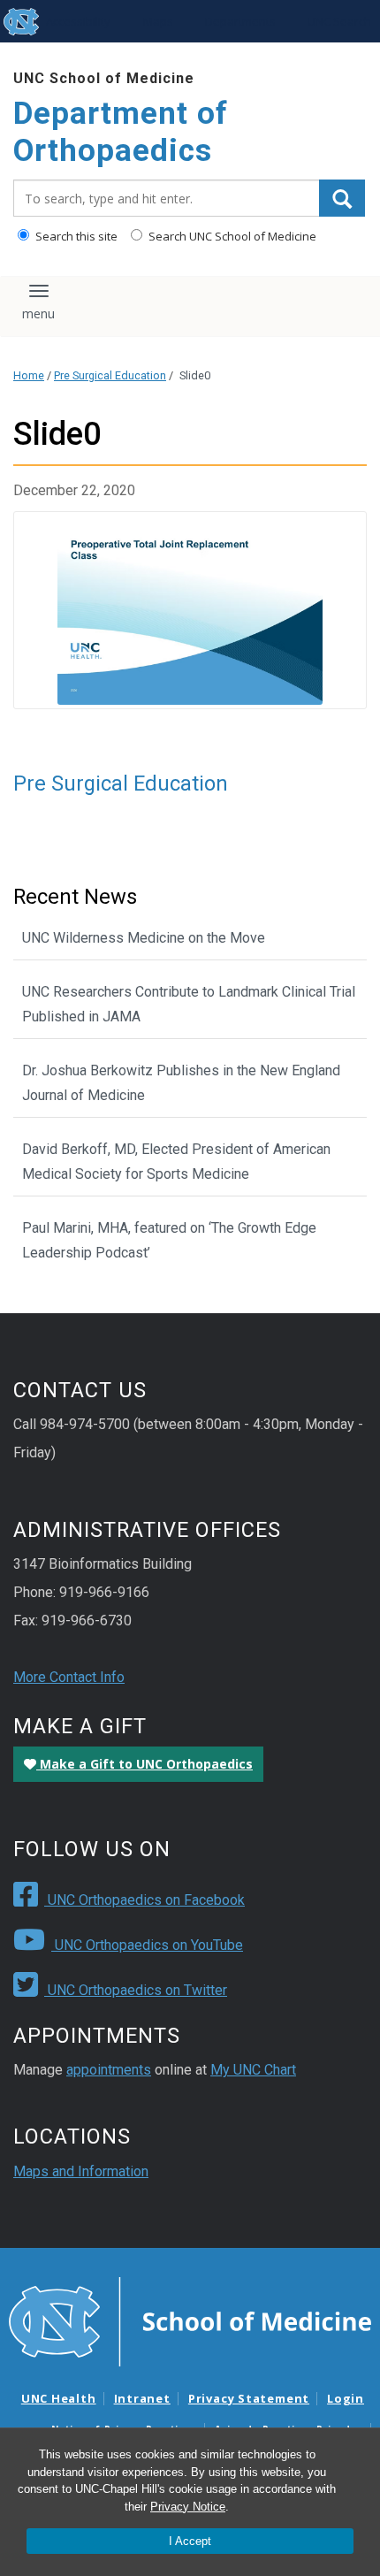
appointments (109, 2070)
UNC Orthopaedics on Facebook (144, 1900)
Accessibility (78, 21)
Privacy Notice (188, 2507)
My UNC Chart (253, 2070)
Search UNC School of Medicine (231, 236)
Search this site (75, 236)
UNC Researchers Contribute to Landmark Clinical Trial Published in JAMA (189, 1004)
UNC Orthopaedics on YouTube (147, 1945)
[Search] (342, 198)
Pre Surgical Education (110, 375)
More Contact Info (69, 1677)
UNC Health (59, 2398)
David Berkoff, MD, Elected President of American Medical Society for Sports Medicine (176, 1162)
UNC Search (339, 21)
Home (29, 375)
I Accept (190, 2541)
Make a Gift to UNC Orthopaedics (144, 1764)
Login (346, 2398)
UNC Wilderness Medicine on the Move (144, 938)
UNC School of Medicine (104, 78)
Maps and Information (81, 2171)
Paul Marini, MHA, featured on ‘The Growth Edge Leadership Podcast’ (169, 1240)
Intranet (142, 2398)
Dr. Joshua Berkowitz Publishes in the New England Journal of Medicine (181, 1083)
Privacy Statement (249, 2398)
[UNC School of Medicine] (190, 2320)
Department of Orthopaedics (121, 132)
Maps (158, 21)
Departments (240, 21)
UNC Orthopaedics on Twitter (136, 1990)
